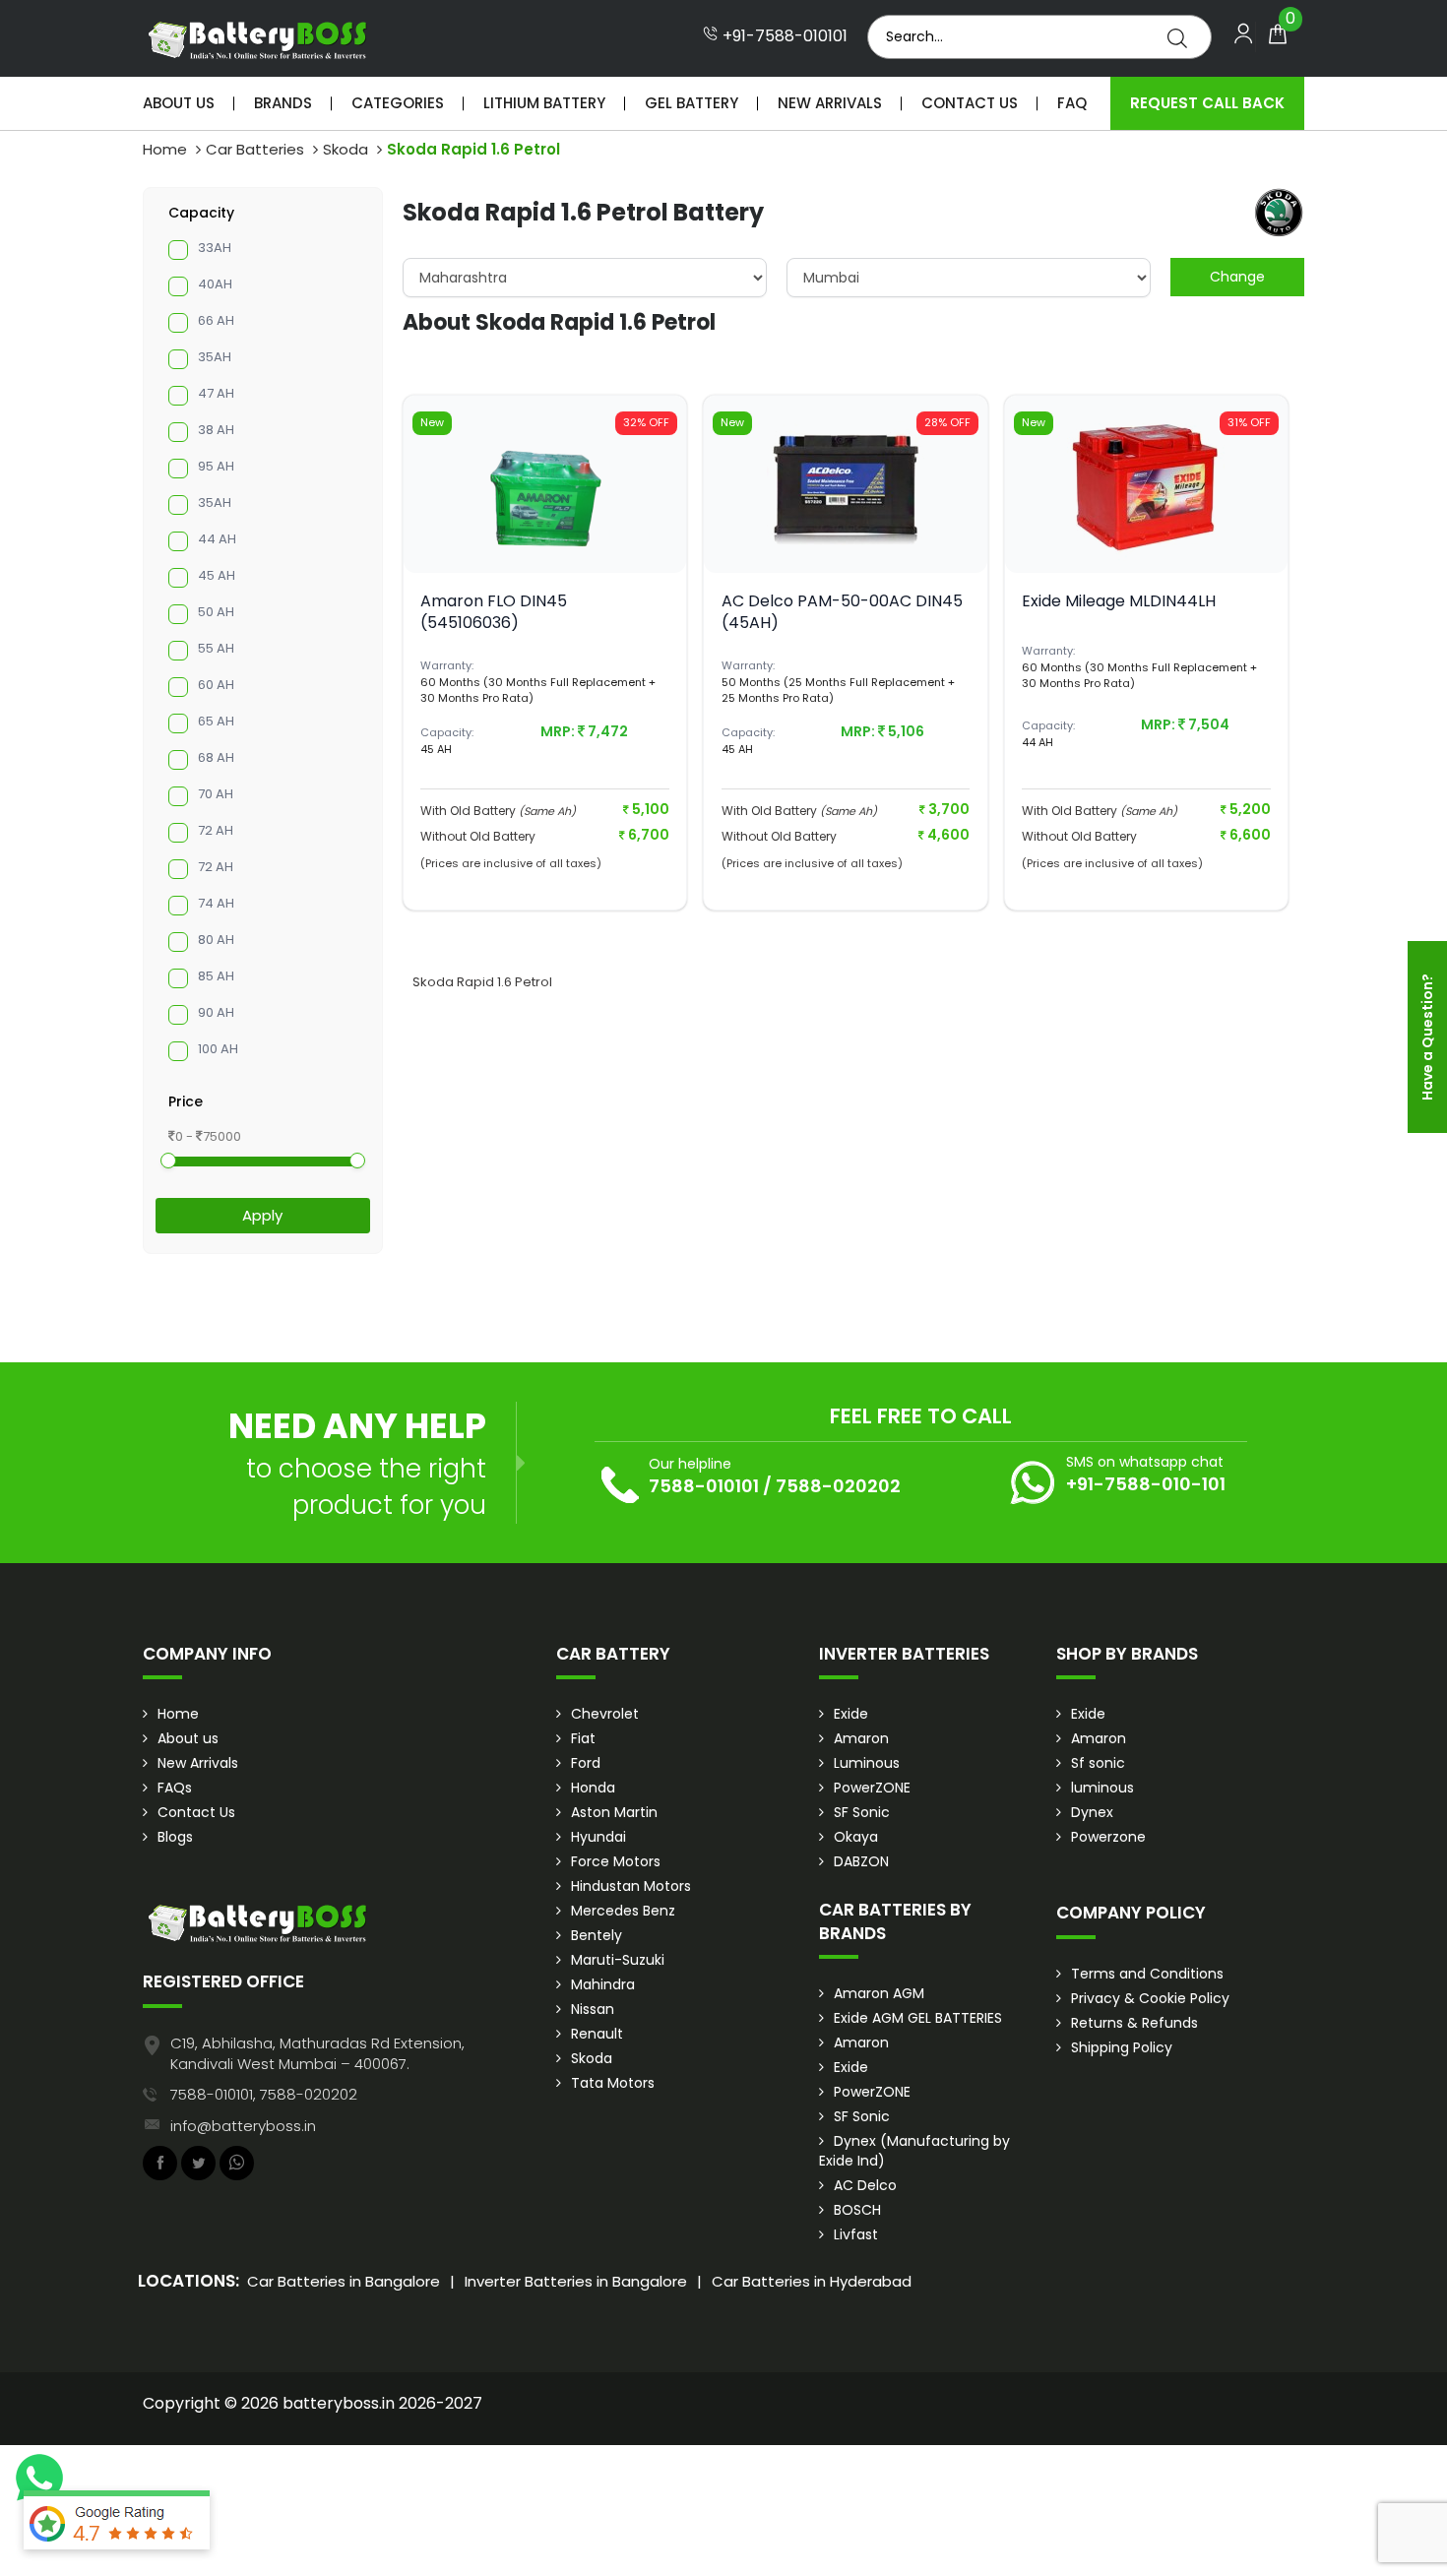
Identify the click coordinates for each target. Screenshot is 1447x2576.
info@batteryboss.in (243, 2126)
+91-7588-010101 (783, 36)
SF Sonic (862, 1812)
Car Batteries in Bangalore (344, 2281)
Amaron (861, 1738)
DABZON (861, 1861)
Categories (398, 103)
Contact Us (970, 103)
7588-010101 (704, 1486)
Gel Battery (692, 103)
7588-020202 (838, 1486)
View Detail (545, 540)
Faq (1072, 103)
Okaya (856, 1837)
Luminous (867, 1763)
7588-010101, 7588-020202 (264, 2094)
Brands (283, 103)
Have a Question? (1427, 1037)
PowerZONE (872, 1788)
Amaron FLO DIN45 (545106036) (494, 612)
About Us (179, 103)
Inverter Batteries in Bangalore (576, 2281)
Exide (851, 1714)
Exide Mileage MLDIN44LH (1119, 601)
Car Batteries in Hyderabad (812, 2281)
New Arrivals (830, 103)
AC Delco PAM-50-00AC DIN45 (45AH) (842, 612)
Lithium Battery (544, 103)
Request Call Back (1207, 103)
